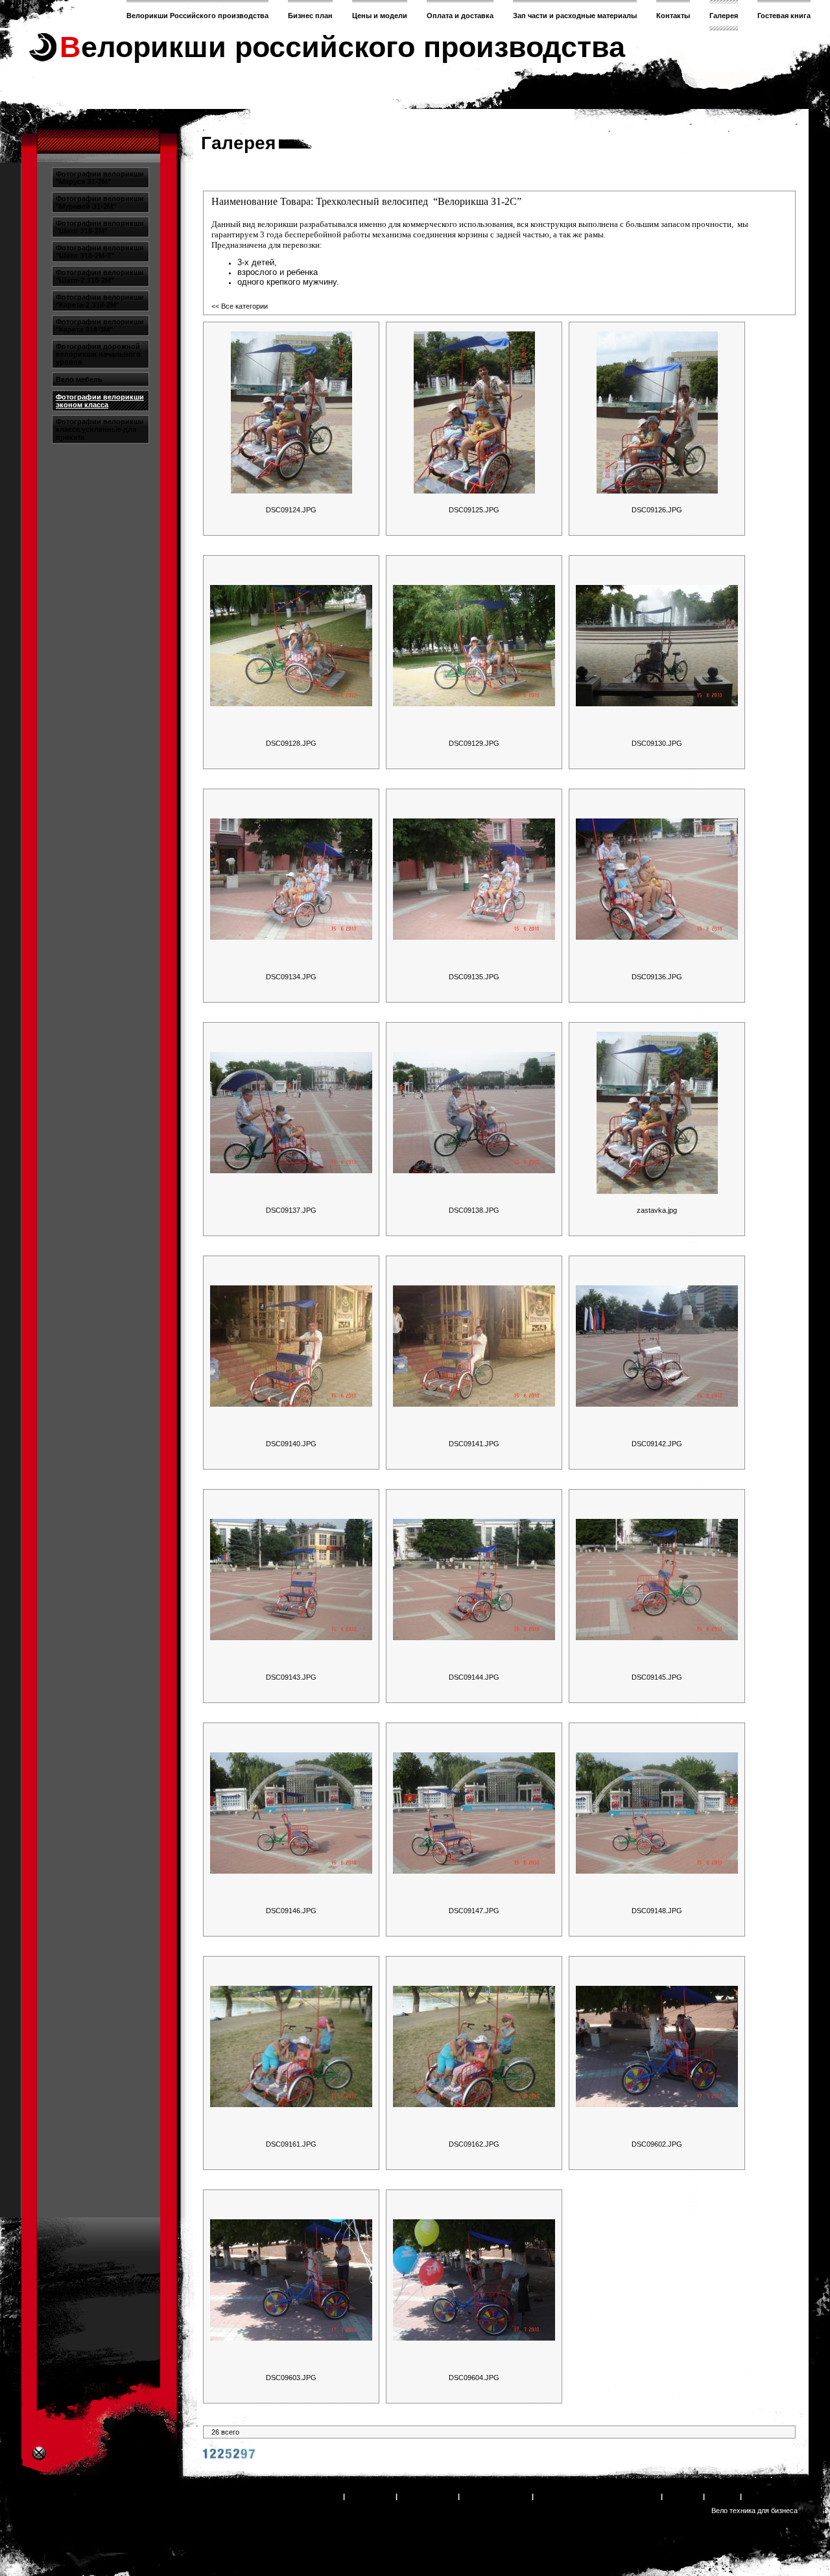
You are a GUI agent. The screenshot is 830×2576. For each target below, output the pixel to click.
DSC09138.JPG (474, 1210)
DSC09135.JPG (474, 977)
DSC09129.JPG (474, 743)
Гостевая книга (784, 16)
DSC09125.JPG (474, 510)
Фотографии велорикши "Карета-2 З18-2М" (100, 301)
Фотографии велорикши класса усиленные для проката (100, 429)
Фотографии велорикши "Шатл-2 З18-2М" (100, 276)
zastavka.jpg (657, 1210)
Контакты (673, 16)
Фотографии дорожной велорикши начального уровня (98, 354)
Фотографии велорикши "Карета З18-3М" (100, 326)
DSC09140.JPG (291, 1444)
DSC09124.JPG (291, 510)
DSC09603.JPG (291, 2378)
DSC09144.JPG (474, 1677)
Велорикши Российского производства (197, 16)
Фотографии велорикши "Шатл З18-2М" (100, 227)
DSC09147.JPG (474, 1911)
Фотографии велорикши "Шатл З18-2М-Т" (100, 252)
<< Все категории (240, 306)
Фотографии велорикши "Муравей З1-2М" (100, 202)
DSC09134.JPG (291, 977)
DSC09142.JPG (657, 1444)
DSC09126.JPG (657, 510)
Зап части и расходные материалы (575, 16)
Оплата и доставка (460, 16)
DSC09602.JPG (657, 2144)
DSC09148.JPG (657, 1911)
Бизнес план (310, 16)
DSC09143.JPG (291, 1677)
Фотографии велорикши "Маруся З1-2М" (100, 178)
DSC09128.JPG (291, 743)
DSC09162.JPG (474, 2144)
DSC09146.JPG (291, 1911)
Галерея (724, 16)
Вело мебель (79, 379)
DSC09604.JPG (474, 2378)
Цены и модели (380, 16)
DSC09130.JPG (657, 743)
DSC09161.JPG (291, 2144)
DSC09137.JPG (291, 1210)
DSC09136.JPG (657, 977)
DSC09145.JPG (657, 1677)
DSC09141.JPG (474, 1444)
